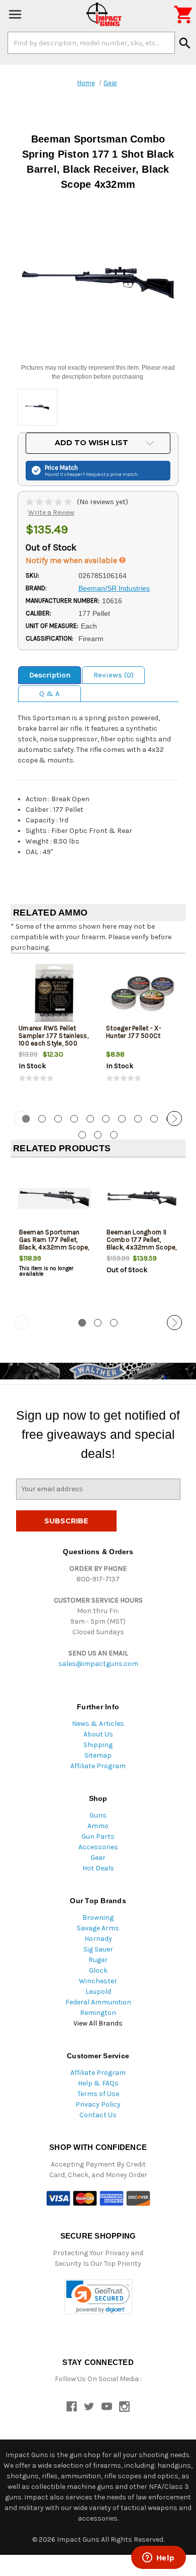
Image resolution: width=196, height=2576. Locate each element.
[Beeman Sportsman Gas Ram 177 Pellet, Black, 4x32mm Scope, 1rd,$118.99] (55, 1198)
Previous (22, 1119)
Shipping (98, 1745)
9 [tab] (154, 1119)
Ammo (98, 1826)
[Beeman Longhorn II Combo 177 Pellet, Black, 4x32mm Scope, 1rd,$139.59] (142, 1198)
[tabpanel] (54, 1031)
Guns (98, 1815)
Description (50, 675)
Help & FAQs (98, 2083)
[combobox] (91, 43)
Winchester (98, 1981)
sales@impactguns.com (98, 1664)
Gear (98, 1858)
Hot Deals (98, 1868)
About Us (98, 1734)
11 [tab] (82, 1135)
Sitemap (98, 1755)
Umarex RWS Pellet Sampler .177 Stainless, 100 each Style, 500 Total (54, 1039)
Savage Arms (98, 1928)
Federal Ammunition (98, 2002)
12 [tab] (98, 1135)
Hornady (98, 1939)
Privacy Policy (98, 2104)
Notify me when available (72, 560)
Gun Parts (98, 1836)
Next (174, 1119)
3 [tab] (58, 1119)
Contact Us (98, 2115)
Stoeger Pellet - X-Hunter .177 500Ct (134, 1032)
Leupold (98, 1992)
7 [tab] (122, 1119)
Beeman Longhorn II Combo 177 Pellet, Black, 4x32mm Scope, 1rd (142, 1243)
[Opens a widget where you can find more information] (158, 2558)
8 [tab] (138, 1119)
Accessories (98, 1847)
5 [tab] (90, 1119)
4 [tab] (74, 1119)
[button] (98, 2297)
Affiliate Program (98, 1766)
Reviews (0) (114, 675)
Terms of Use (98, 2094)
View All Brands (98, 2023)
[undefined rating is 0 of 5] (50, 502)
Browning (98, 1918)
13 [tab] (114, 1135)
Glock (98, 1970)
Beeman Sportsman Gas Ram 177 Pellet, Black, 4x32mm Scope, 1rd (54, 1243)
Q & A (50, 693)
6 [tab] (106, 1119)
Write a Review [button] (51, 512)
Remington (98, 2013)
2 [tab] (42, 1119)
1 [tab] (82, 1323)
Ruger (98, 1960)
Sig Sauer (98, 1949)
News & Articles (98, 1724)
